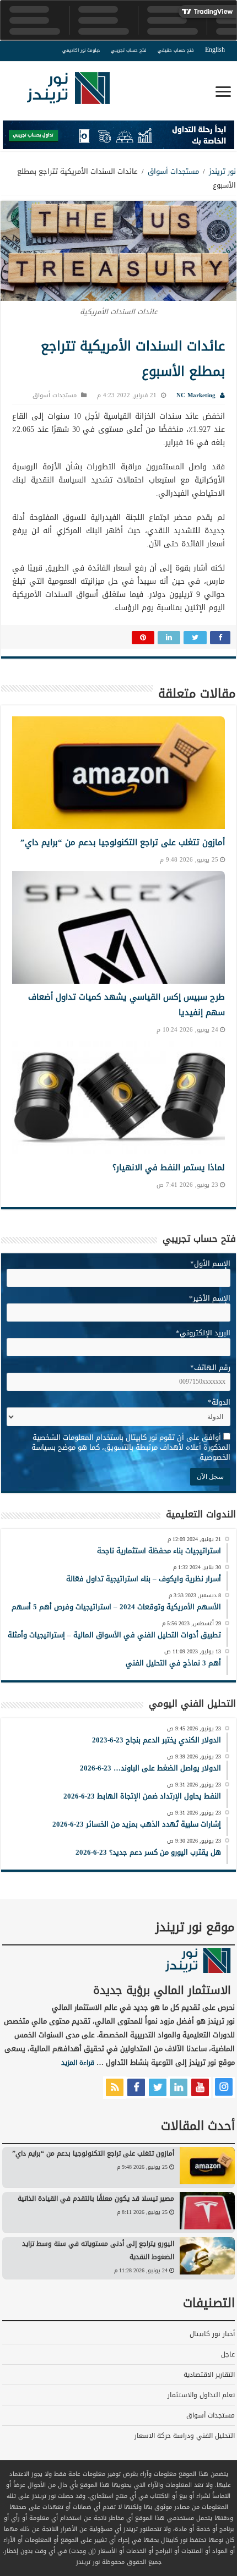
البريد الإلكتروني (203, 1333)
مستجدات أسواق (173, 171)
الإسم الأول (210, 1264)
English (215, 50)
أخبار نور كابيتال (212, 2334)
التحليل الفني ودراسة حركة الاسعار (185, 2436)
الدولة (219, 1402)
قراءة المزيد (78, 2063)
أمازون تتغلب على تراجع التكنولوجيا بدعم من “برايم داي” (123, 842)
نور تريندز (222, 171)
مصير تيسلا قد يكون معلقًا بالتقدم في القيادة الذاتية (96, 2199)
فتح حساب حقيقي (176, 50)
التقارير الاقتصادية (209, 2375)
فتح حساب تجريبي (129, 50)
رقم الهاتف (210, 1368)
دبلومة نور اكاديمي (81, 50)
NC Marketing (196, 395)
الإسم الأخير (210, 1298)
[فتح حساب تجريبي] (118, 137)
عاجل (228, 2354)
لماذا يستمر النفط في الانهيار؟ (169, 1168)
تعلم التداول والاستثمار (201, 2395)
